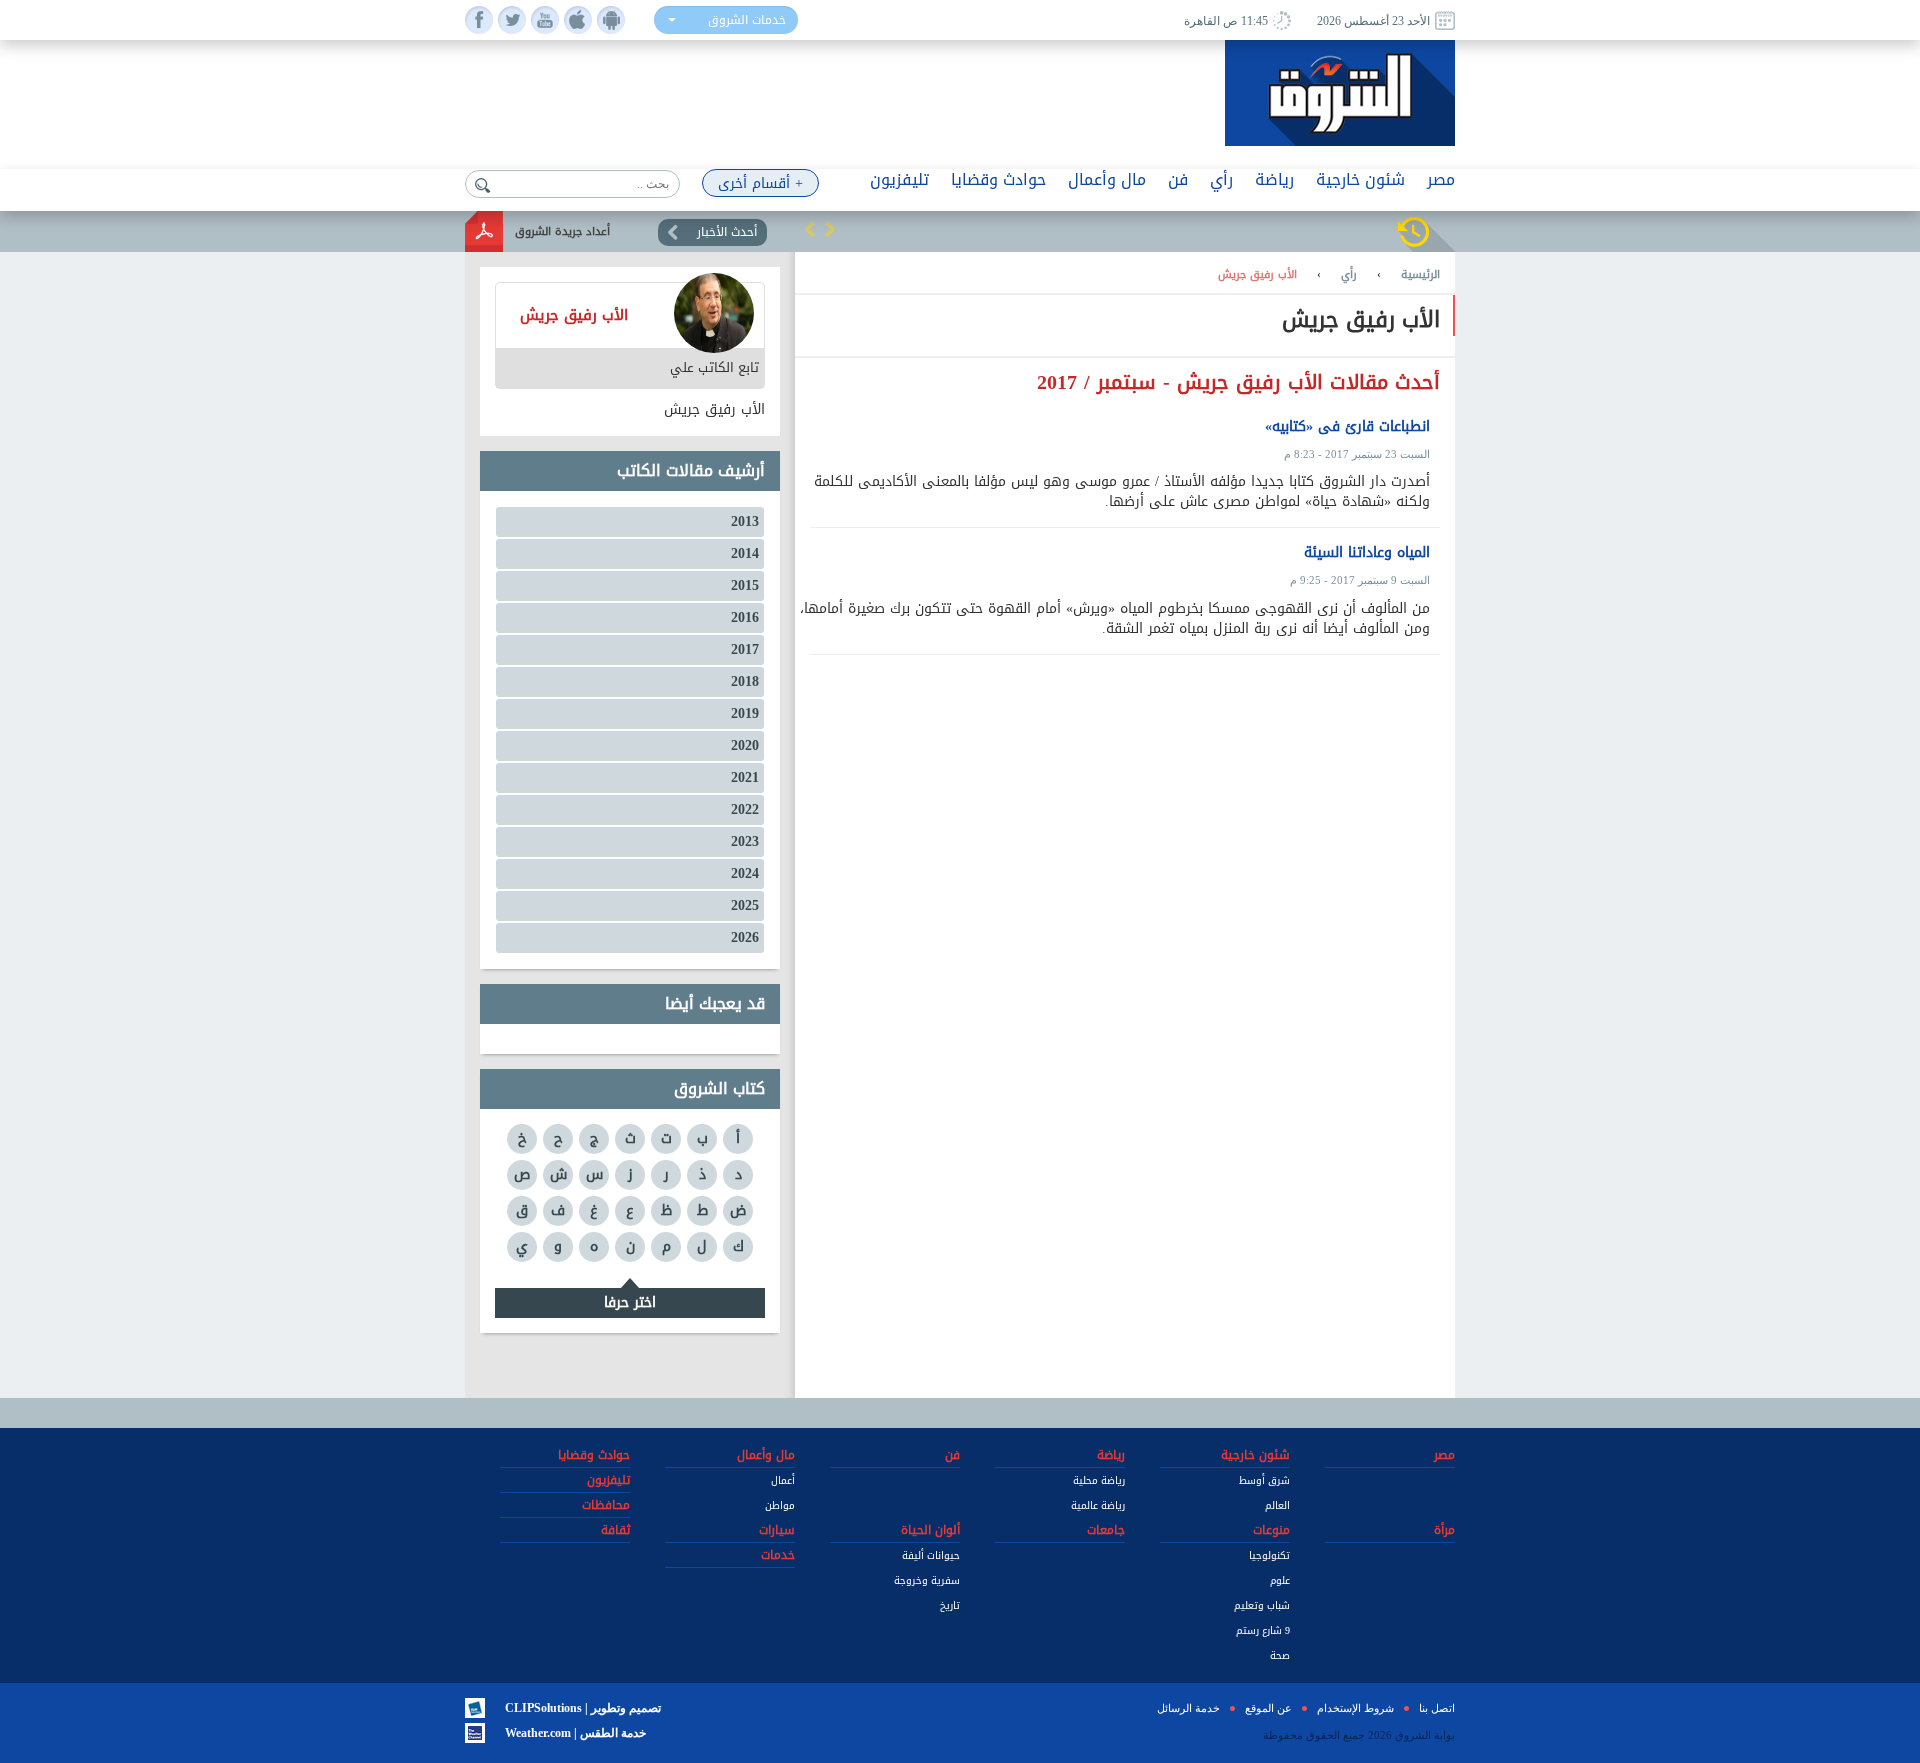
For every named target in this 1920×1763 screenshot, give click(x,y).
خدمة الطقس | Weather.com (575, 1733)
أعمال (783, 1480)
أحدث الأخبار (727, 232)
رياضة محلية (1099, 1480)
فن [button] (1178, 179)
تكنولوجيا (1269, 1555)
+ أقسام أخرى (760, 183)
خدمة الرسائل (1188, 1708)
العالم (1277, 1505)
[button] (810, 229)
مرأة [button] (1444, 1530)
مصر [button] (1441, 179)
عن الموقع (1268, 1708)
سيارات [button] (777, 1530)
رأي (1349, 275)
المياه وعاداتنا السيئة (1367, 553)
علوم (1280, 1580)
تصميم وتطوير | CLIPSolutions (583, 1708)
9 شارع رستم (1263, 1630)
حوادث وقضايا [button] (998, 179)
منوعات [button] (1271, 1530)
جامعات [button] (1106, 1530)
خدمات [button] (778, 1555)
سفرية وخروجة (927, 1580)
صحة (1280, 1655)
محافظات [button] (606, 1505)
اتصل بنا (1437, 1708)
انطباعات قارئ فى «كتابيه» (1347, 427)
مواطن (780, 1505)
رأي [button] (1221, 179)
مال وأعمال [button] (1107, 179)
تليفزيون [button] (899, 179)
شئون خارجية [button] (1360, 179)
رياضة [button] (1274, 179)
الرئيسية (1420, 275)
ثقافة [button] (615, 1530)
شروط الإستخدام (1355, 1708)
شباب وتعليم (1262, 1605)
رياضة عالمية (1098, 1505)
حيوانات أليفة (931, 1555)
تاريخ (950, 1605)
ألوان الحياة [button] (930, 1530)
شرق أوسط (1264, 1480)
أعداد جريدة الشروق (562, 231)
